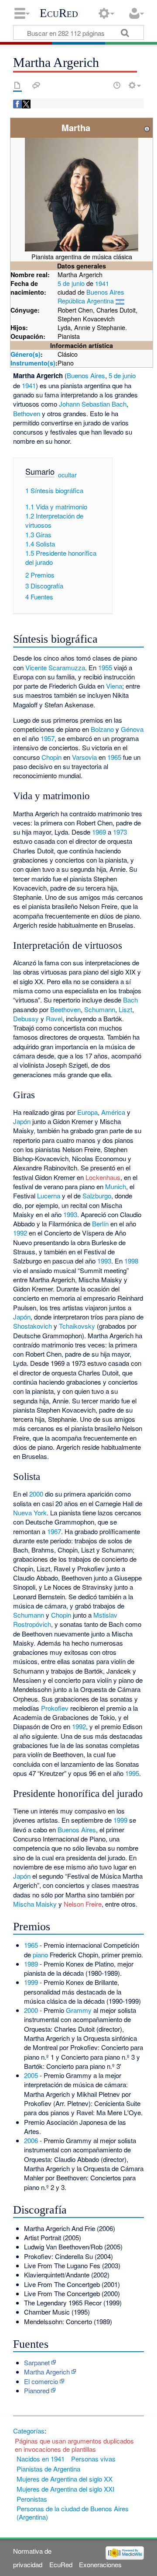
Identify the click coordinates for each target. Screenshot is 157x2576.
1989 (31, 1964)
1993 (70, 1214)
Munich (116, 1186)
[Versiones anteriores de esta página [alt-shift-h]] (117, 85)
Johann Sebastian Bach (93, 404)
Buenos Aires (105, 292)
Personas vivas (93, 2459)
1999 (120, 1820)
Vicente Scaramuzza (55, 667)
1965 (114, 757)
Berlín (100, 1224)
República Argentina (86, 301)
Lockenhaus (103, 1177)
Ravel (54, 1018)
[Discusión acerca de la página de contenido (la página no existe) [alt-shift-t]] (36, 85)
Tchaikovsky (77, 1326)
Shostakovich (32, 1326)
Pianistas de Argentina (48, 2469)
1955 (105, 667)
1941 (102, 283)
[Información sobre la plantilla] (147, 127)
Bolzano (102, 729)
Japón (22, 1121)
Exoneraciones (100, 2564)
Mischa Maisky (35, 1904)
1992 (20, 1233)
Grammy (79, 2010)
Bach (130, 1000)
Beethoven (65, 1009)
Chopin (51, 757)
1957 (48, 738)
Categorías (29, 2431)
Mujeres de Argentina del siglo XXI (65, 2489)
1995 (132, 1773)
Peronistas (32, 2499)
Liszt (125, 1009)
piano (40, 1955)
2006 (31, 2140)
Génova (132, 729)
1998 (131, 1261)
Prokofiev (55, 1708)
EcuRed (59, 13)
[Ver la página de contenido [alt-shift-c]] (17, 85)
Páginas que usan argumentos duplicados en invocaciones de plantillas (74, 2445)
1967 (54, 1531)
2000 (36, 1494)
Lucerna (49, 1196)
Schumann (100, 1009)
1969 (99, 832)
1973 (120, 832)
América (113, 1112)
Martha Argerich (47, 2372)
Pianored (37, 2390)
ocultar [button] (67, 475)
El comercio (41, 2381)
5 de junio (71, 283)
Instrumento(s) (33, 363)
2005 (31, 2075)
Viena (114, 686)
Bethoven (27, 413)
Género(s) (26, 354)
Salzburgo (97, 1196)
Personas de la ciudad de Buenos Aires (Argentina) (73, 2513)
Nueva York (30, 1513)
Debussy (26, 1018)
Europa (87, 1112)
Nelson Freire (83, 1904)
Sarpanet (37, 2362)
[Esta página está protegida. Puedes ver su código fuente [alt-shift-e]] (102, 85)
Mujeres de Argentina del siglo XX (65, 2479)
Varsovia (84, 757)
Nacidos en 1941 (41, 2459)
